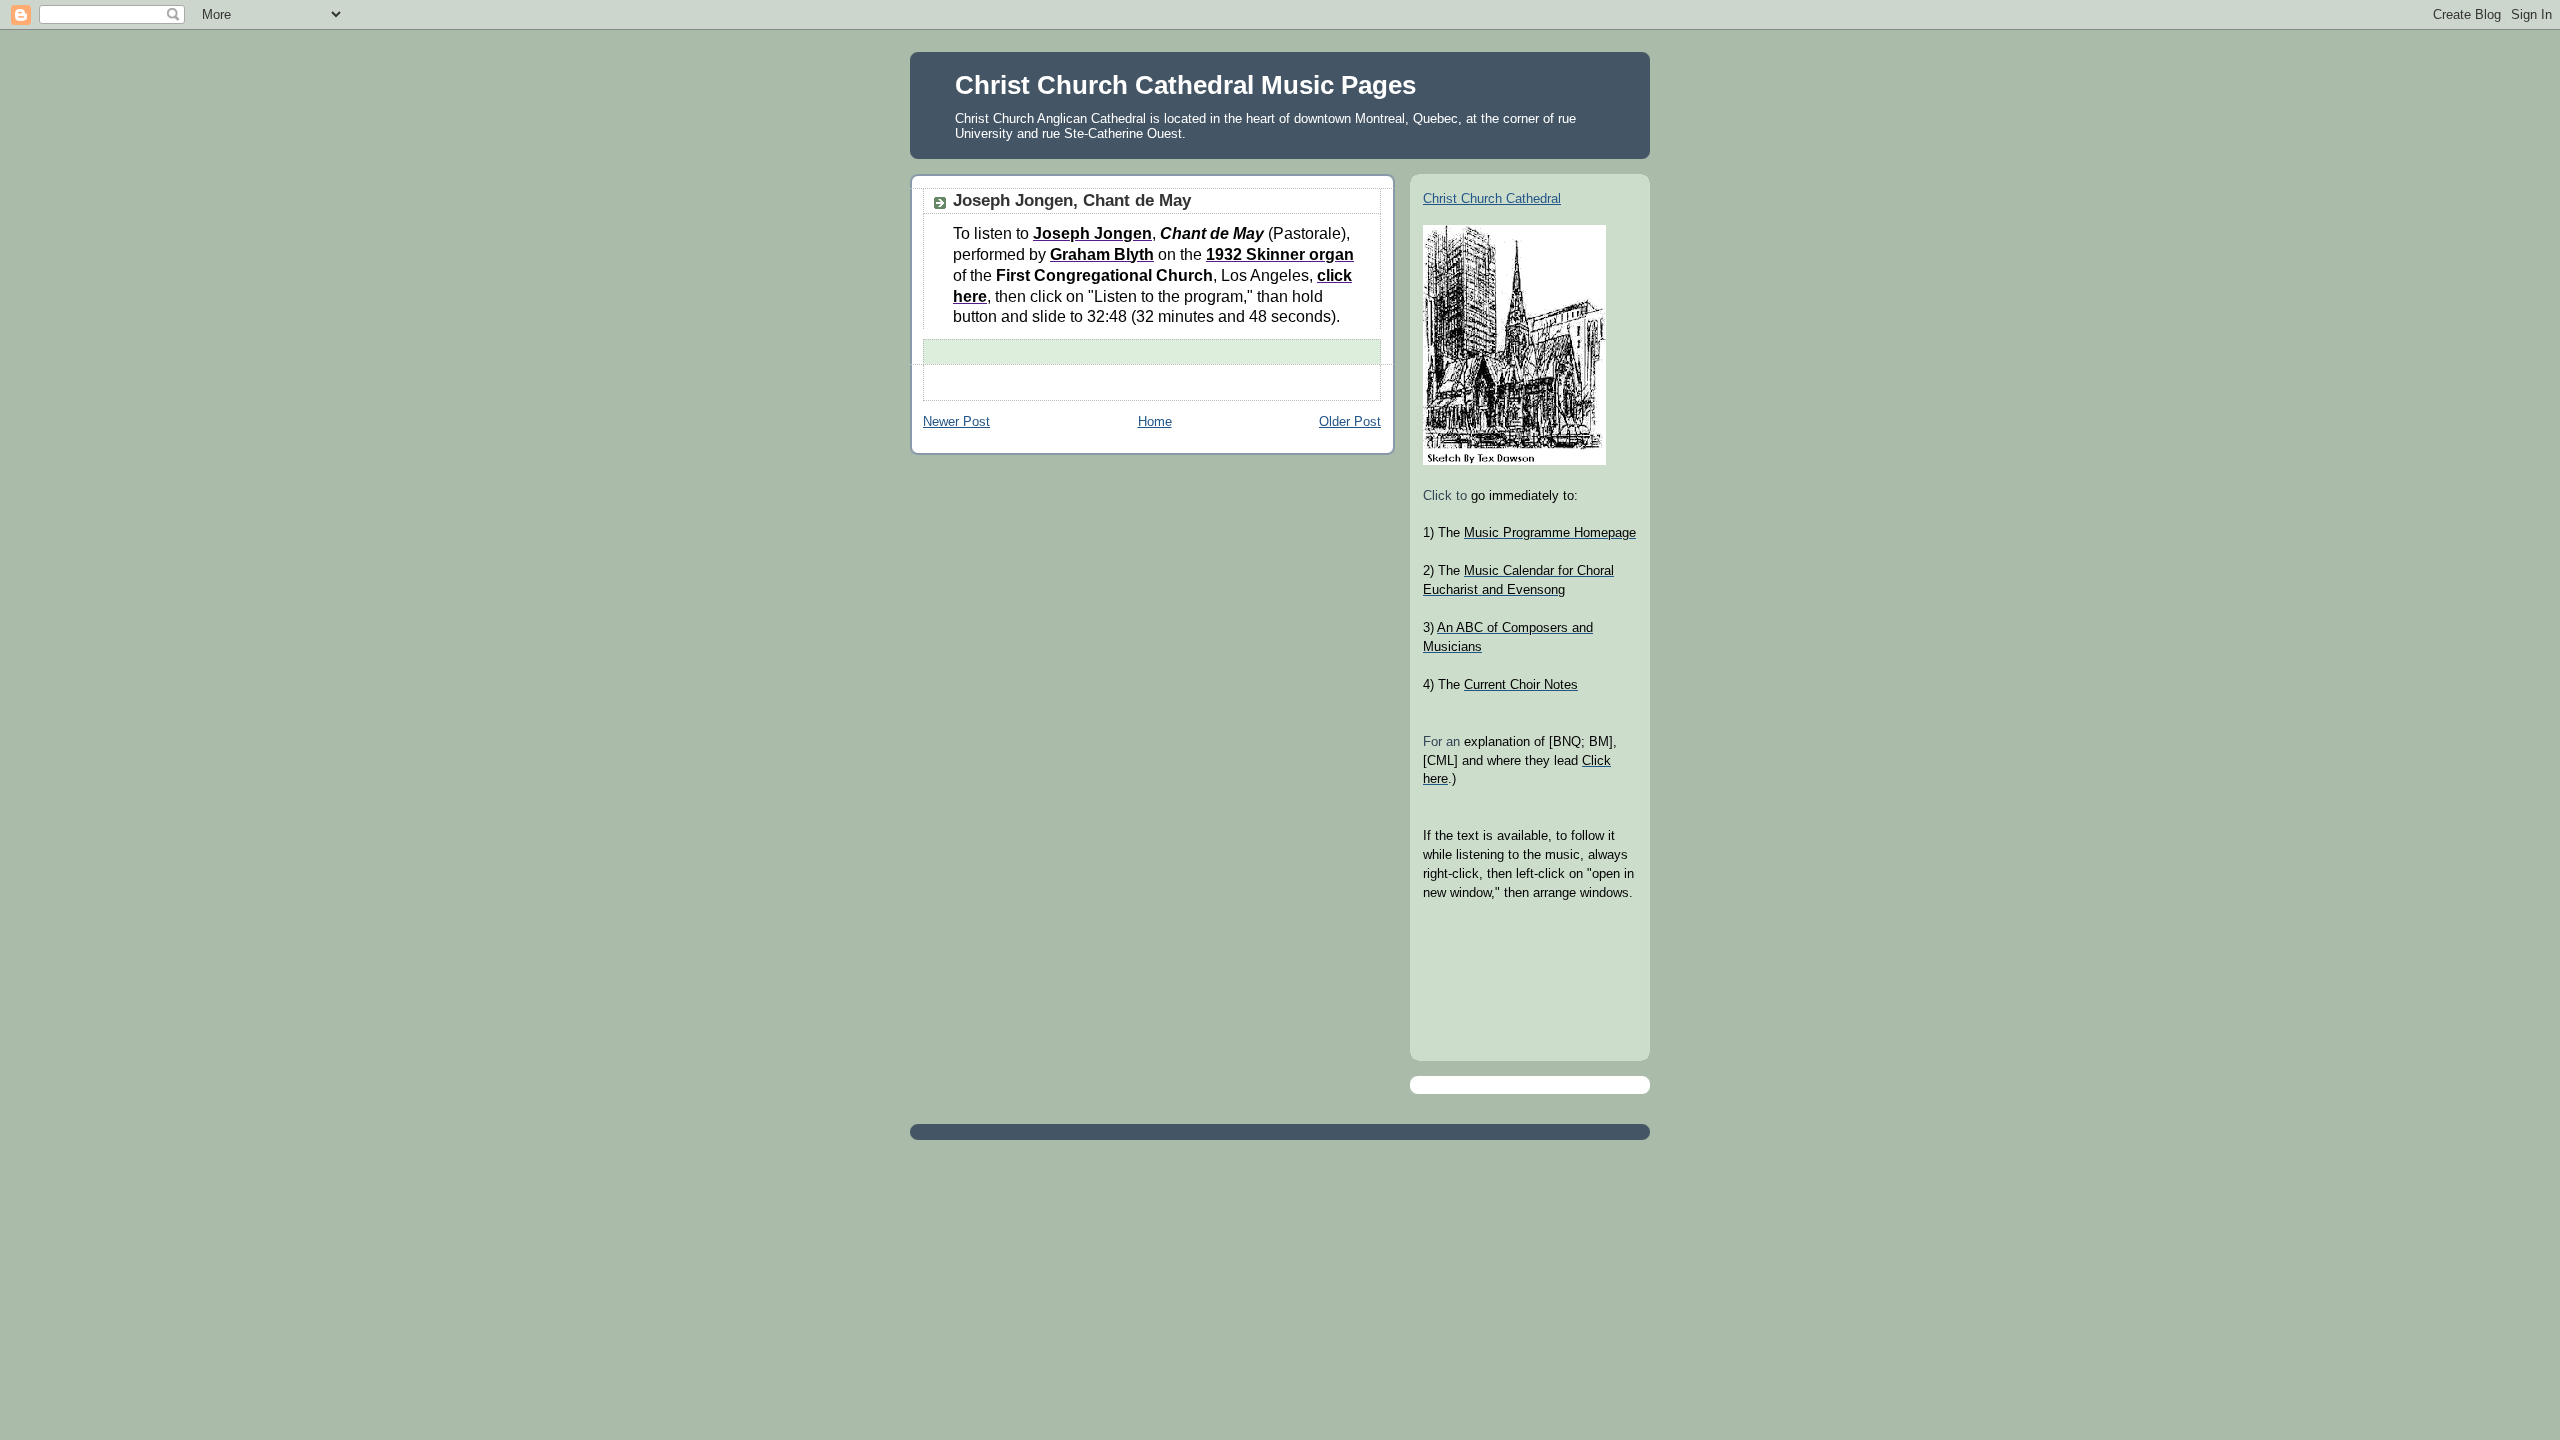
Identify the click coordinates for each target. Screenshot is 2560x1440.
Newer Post (956, 422)
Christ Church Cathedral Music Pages (1185, 85)
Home (1155, 422)
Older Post (1350, 422)
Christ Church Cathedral (1492, 199)
